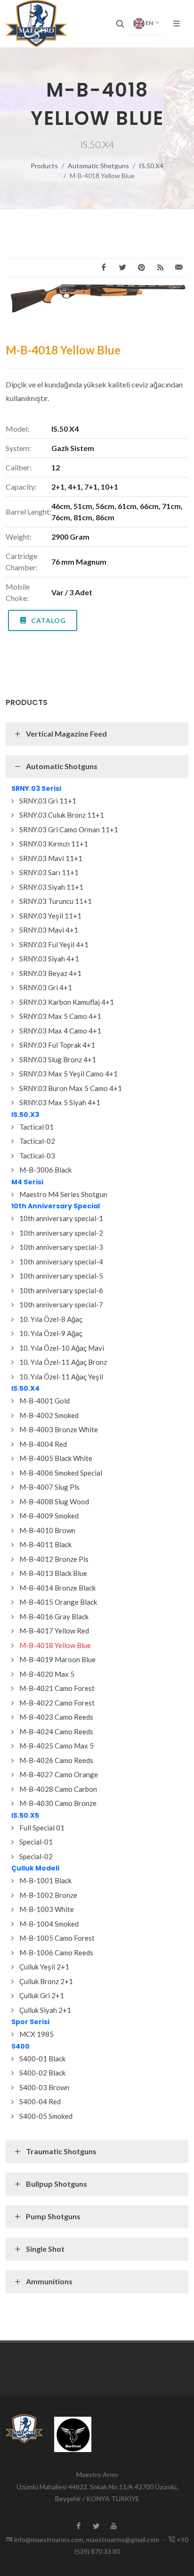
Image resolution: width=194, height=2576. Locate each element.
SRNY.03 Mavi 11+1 (51, 858)
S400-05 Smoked (46, 2116)
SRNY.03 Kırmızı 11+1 (54, 844)
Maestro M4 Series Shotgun (63, 1194)
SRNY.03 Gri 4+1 (46, 987)
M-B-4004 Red (43, 1444)
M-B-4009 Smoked (49, 1516)
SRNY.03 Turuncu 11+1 (56, 901)
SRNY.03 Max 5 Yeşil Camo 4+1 (69, 1074)
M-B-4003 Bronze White (59, 1429)
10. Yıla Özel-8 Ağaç (51, 1319)
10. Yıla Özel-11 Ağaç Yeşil (61, 1377)
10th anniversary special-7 (61, 1304)
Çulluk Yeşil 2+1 (44, 1967)
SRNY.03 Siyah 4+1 (49, 959)
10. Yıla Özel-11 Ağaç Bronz (63, 1362)
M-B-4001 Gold (44, 1401)
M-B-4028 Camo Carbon (58, 1789)
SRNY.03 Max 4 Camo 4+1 (60, 1031)
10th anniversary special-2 (61, 1233)
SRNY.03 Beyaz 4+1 (50, 973)
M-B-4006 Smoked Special (61, 1473)
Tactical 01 (36, 1127)
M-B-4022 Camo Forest (57, 1703)
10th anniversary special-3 (61, 1247)
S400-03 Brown (44, 2087)
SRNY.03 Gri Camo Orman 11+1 (69, 829)
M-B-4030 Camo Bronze (58, 1803)
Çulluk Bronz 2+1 (46, 1981)
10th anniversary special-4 (61, 1262)
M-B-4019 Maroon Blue (57, 1659)
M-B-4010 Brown (47, 1530)
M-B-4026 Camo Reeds (56, 1760)
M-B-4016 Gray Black (54, 1616)
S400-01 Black (42, 2059)
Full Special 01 (42, 1828)
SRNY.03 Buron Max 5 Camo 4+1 (71, 1088)
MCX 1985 (36, 2034)
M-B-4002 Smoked (49, 1415)
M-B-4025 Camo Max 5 (57, 1746)
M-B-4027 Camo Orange (59, 1774)
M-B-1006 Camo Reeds (56, 1953)
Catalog (48, 620)
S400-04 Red (40, 2101)
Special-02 (36, 1856)
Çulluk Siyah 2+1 (45, 2010)
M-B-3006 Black (45, 1170)
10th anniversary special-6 (61, 1290)
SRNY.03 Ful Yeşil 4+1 (54, 944)
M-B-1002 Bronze (48, 1895)
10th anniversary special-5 (61, 1276)
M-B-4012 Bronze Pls (54, 1559)
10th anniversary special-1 (61, 1218)
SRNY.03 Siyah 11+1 (51, 887)
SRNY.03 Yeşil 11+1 (50, 916)
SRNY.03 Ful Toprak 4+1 (57, 1045)
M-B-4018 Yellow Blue (55, 1645)
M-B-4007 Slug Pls (49, 1487)
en (149, 23)
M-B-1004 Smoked (49, 1924)
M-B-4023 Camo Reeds (56, 1717)
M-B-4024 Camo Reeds (56, 1731)
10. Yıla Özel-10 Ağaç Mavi (62, 1348)
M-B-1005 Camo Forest (57, 1938)
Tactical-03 (37, 1156)
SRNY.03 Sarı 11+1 (49, 872)
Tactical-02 (37, 1141)
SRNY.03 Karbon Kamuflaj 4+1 (67, 1002)
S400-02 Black (42, 2073)
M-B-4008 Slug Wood (54, 1501)
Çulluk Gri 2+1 (42, 1995)
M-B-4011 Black (45, 1544)
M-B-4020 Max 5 (47, 1674)
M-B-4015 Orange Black (58, 1602)
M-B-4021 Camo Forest (57, 1688)
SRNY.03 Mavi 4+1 (49, 930)
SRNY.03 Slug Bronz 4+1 (58, 1059)
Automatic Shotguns (98, 166)
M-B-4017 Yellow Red (54, 1631)
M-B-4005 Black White (56, 1458)
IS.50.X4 (151, 166)
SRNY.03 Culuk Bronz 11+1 (62, 815)
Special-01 (36, 1842)
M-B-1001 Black (45, 1880)
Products (44, 166)
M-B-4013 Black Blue (53, 1573)
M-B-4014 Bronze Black (57, 1588)
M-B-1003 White (47, 1909)
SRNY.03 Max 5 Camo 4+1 (60, 1016)
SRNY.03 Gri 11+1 (48, 801)
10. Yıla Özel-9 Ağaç (51, 1333)
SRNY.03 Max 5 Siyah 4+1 (60, 1102)
